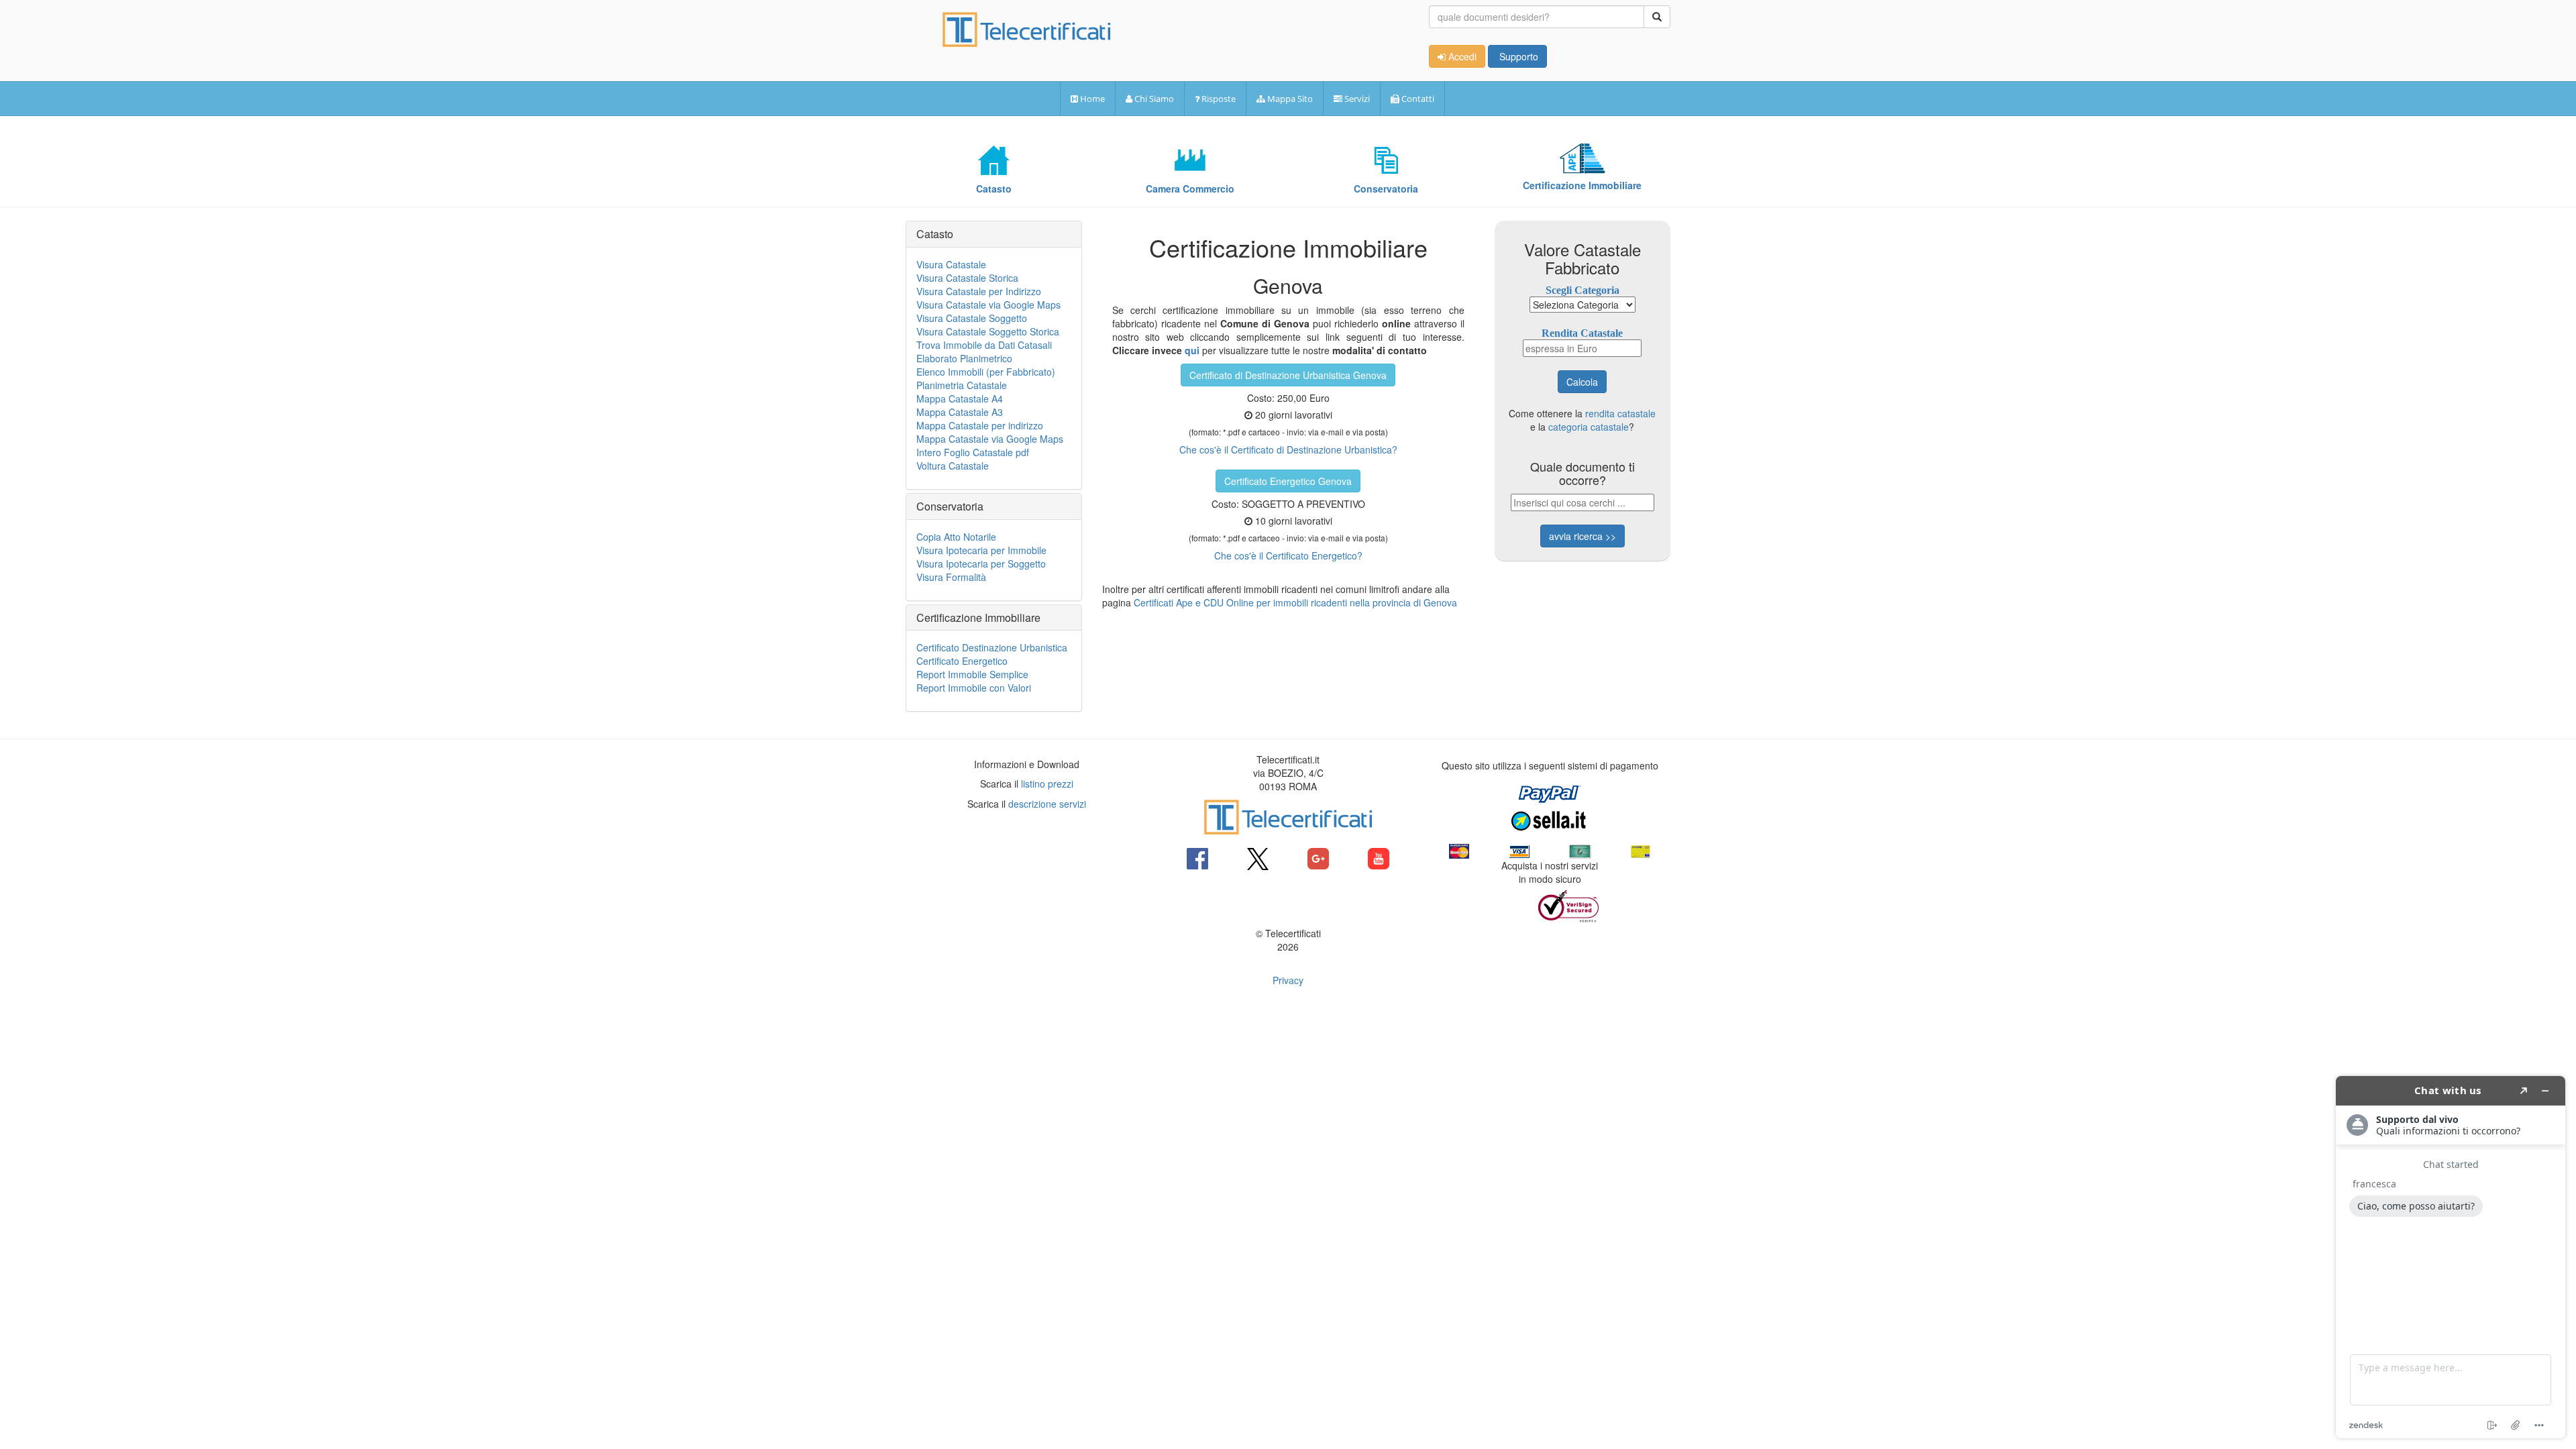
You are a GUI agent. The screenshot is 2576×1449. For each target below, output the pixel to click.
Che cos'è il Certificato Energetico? (1288, 555)
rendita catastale (1620, 413)
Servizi (1356, 99)
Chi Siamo (1153, 99)
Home (1091, 99)
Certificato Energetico (962, 661)
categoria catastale (1589, 427)
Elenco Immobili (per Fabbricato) (986, 372)
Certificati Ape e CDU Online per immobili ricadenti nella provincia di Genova (1295, 602)
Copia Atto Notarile (956, 537)
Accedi (1461, 56)
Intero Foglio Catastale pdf (973, 452)
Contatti (1417, 99)
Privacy (1288, 980)
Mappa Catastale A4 (960, 398)
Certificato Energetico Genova (1288, 481)
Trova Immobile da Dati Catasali (984, 345)
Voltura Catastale (953, 466)
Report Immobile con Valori (974, 688)
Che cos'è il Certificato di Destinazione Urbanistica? (1288, 449)
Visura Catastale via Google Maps (988, 305)
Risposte (1218, 99)
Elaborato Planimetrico (964, 358)
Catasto (935, 234)
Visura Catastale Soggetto (972, 318)
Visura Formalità (951, 577)
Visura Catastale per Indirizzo (979, 291)
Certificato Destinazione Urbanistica (992, 647)
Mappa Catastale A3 (960, 412)
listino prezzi (1047, 784)
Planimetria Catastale (962, 385)
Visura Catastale (951, 264)
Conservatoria (950, 506)
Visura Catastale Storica (967, 278)
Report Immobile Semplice (972, 674)
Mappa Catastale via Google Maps (990, 439)
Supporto (1517, 56)
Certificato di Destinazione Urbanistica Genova (1288, 375)
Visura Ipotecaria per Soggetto (981, 563)
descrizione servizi (1047, 804)
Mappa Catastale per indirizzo (980, 425)
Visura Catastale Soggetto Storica (988, 331)
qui (1192, 350)
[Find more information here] (2451, 1257)
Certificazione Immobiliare (978, 618)
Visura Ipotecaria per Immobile (981, 550)
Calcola (1582, 382)
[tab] (994, 234)
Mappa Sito (1289, 99)
